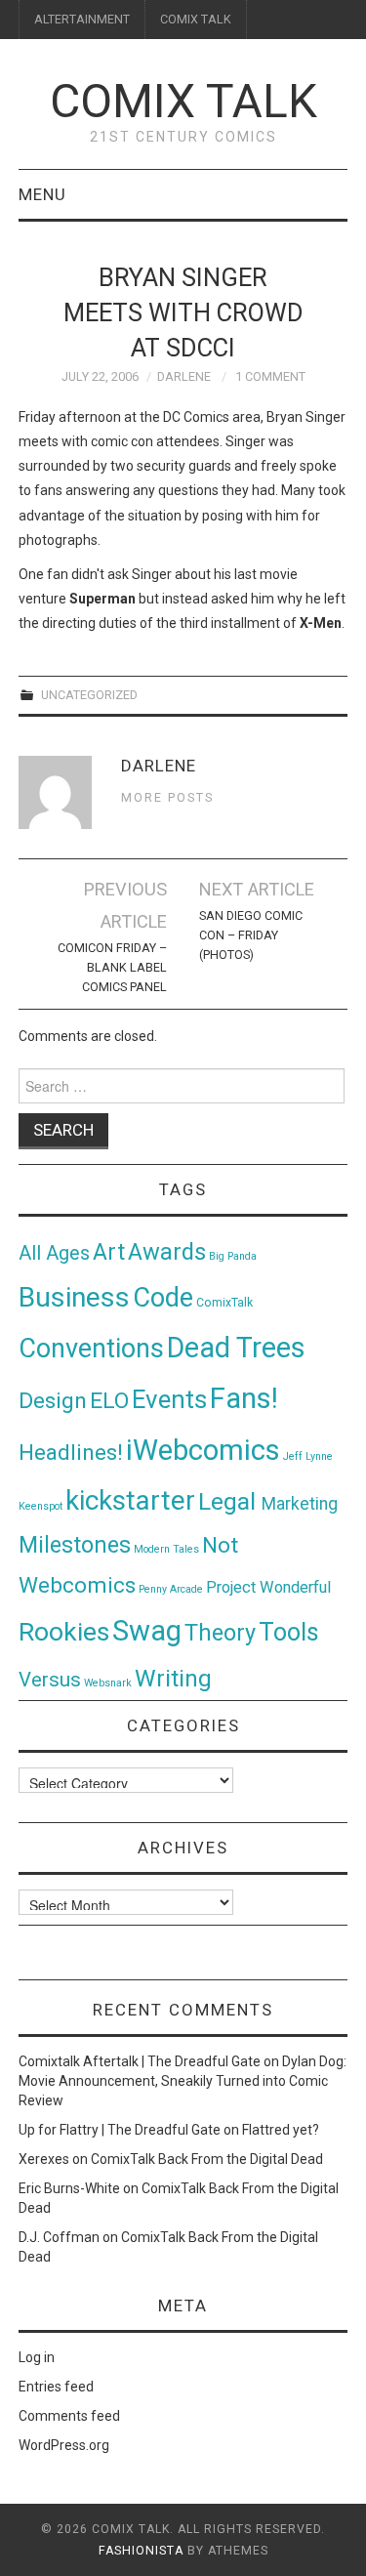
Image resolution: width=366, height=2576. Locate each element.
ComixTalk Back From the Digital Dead (207, 2159)
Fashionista (141, 2551)
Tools (289, 1632)
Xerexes (44, 2159)
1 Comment (270, 376)
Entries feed (56, 2387)
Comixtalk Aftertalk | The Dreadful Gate (140, 2061)
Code (163, 1298)
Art (109, 1252)
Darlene (184, 376)
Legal (230, 1501)
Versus (50, 1680)
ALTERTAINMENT (82, 19)
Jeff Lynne (308, 1456)
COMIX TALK (196, 19)
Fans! (244, 1398)
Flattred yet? (281, 2130)
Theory (220, 1633)
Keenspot (41, 1506)
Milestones (75, 1545)
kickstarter (130, 1500)
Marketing (300, 1504)
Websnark (108, 1683)
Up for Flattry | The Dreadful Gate (120, 2130)
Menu (42, 194)
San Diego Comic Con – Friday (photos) (251, 935)
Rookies (64, 1631)
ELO (109, 1401)
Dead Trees (236, 1348)
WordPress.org (64, 2445)
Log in (37, 2357)
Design (53, 1401)
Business (74, 1297)
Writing (173, 1678)
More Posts (167, 797)
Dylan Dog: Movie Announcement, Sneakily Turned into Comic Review (183, 2081)
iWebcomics (203, 1450)
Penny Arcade (171, 1589)
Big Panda (233, 1256)
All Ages (54, 1253)
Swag (147, 1631)
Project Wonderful (268, 1587)
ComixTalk (224, 1303)
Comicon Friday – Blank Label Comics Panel (112, 967)
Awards (167, 1252)
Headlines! (71, 1452)
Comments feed (69, 2416)
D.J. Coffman (59, 2237)
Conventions (91, 1349)
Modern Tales (166, 1549)
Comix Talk (183, 101)
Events (169, 1399)
